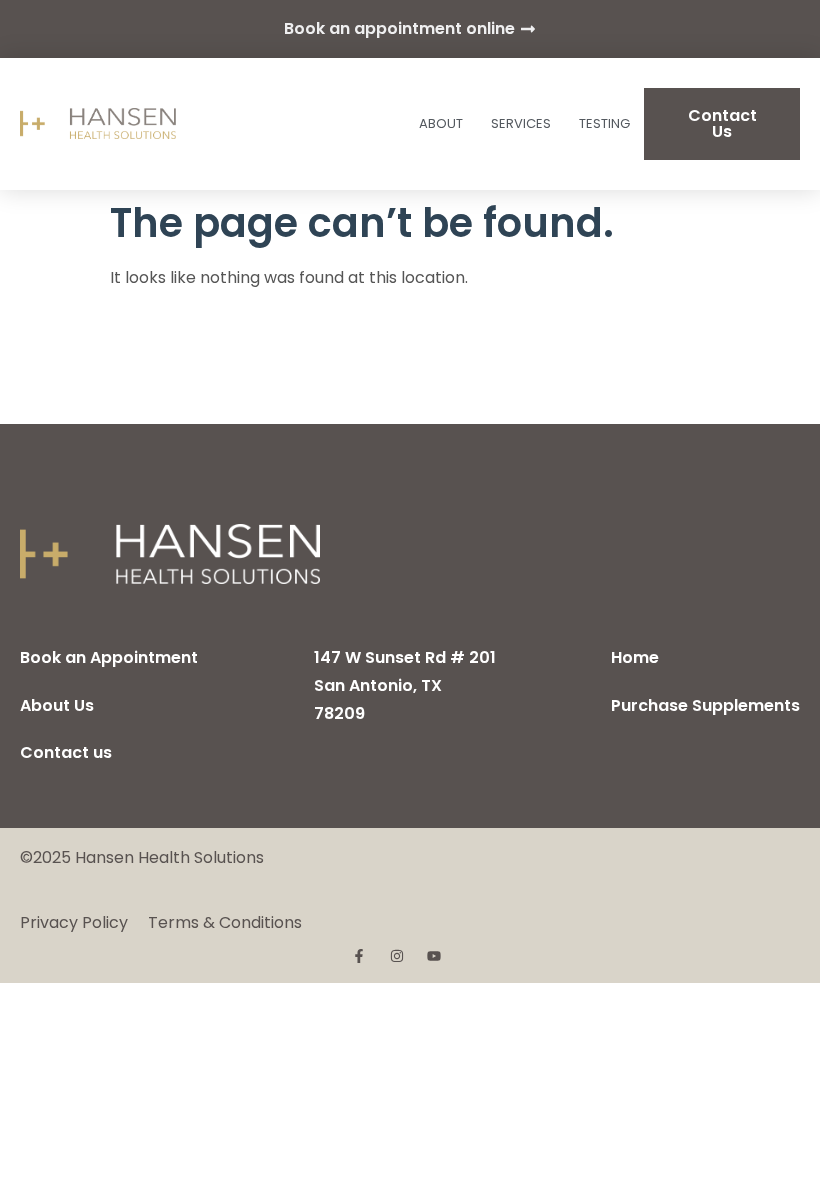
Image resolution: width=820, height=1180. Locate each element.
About (441, 123)
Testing (604, 123)
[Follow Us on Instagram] (399, 956)
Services (521, 123)
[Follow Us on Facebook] (361, 956)
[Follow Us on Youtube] (436, 956)
